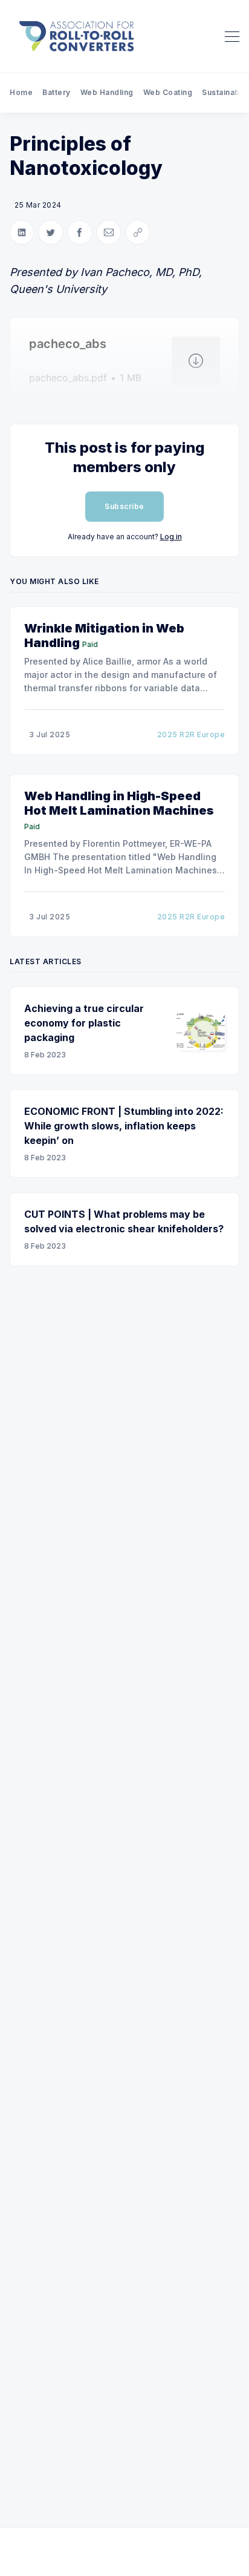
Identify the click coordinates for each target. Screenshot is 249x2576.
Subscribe (124, 506)
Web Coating (168, 92)
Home (21, 92)
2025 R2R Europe (191, 734)
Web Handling (107, 92)
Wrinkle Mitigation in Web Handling (104, 636)
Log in (171, 537)
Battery (57, 92)
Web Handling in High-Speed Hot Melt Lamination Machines (119, 803)
